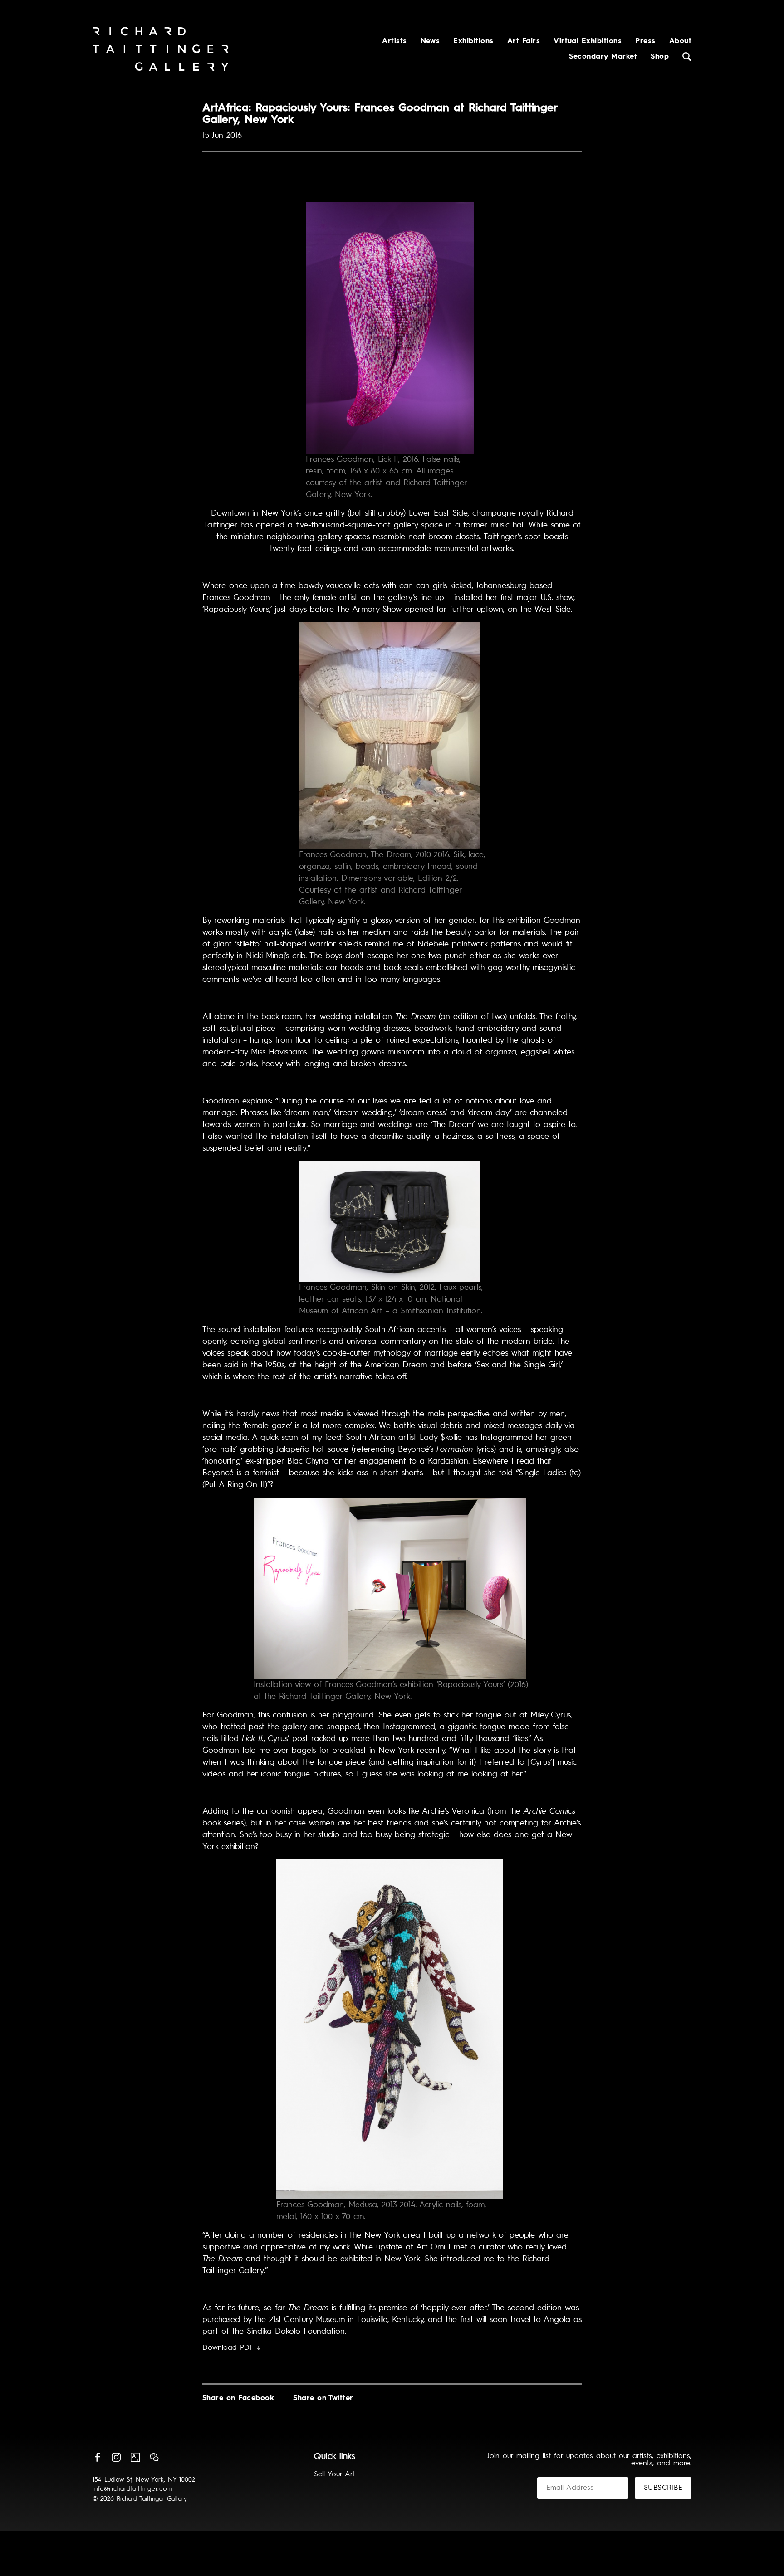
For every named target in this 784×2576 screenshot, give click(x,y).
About (680, 41)
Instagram (116, 2457)
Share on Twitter (323, 2398)
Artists (394, 41)
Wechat (154, 2457)
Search (687, 57)
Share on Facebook (238, 2398)
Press (645, 41)
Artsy (135, 2457)
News (430, 41)
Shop (660, 57)
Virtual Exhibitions (588, 41)
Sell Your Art (335, 2474)
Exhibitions (473, 41)
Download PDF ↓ (232, 2348)
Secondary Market (603, 57)
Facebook (97, 2457)
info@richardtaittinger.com (132, 2489)
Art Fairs (524, 41)
